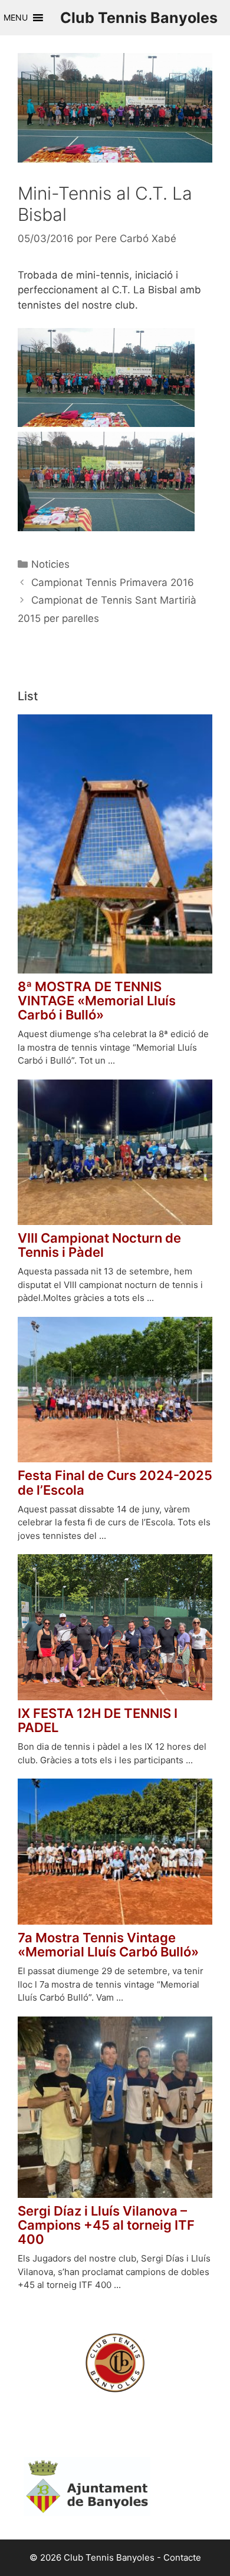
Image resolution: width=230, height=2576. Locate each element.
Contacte (182, 2557)
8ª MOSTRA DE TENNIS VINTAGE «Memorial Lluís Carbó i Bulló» (97, 1001)
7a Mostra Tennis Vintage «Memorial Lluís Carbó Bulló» (108, 1945)
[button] (16, 18)
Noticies (50, 564)
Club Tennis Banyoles (139, 18)
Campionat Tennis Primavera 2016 (113, 582)
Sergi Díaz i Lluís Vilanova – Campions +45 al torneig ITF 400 (106, 2225)
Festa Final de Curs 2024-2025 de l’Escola (115, 1482)
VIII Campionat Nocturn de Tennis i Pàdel (99, 1245)
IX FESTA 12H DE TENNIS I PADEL (98, 1720)
